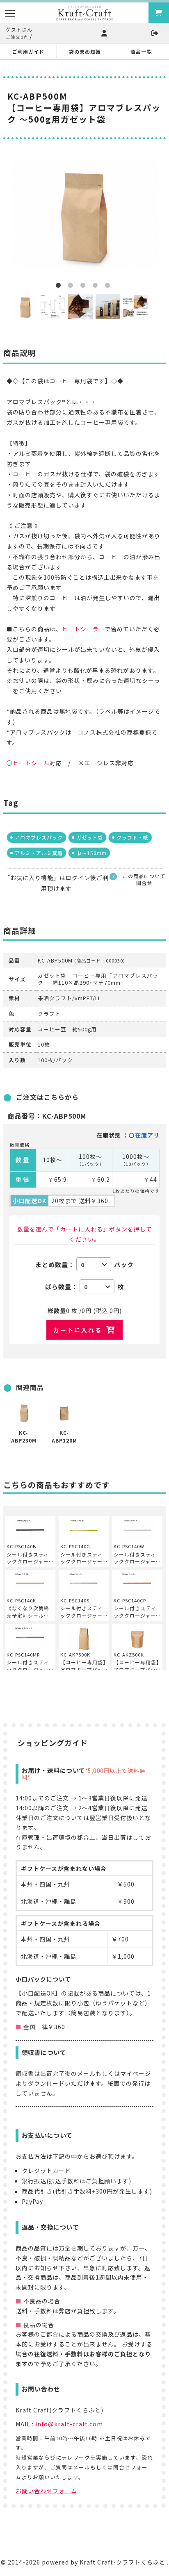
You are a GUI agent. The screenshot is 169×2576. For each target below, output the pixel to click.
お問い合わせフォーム (46, 2491)
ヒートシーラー (83, 629)
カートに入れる (78, 1330)
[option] (84, 214)
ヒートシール (31, 763)
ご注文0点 (17, 37)
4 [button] (97, 287)
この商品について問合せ (144, 880)
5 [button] (109, 287)
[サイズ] (53, 307)
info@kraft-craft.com (69, 2424)
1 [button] (60, 287)
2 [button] (72, 287)
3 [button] (84, 287)
